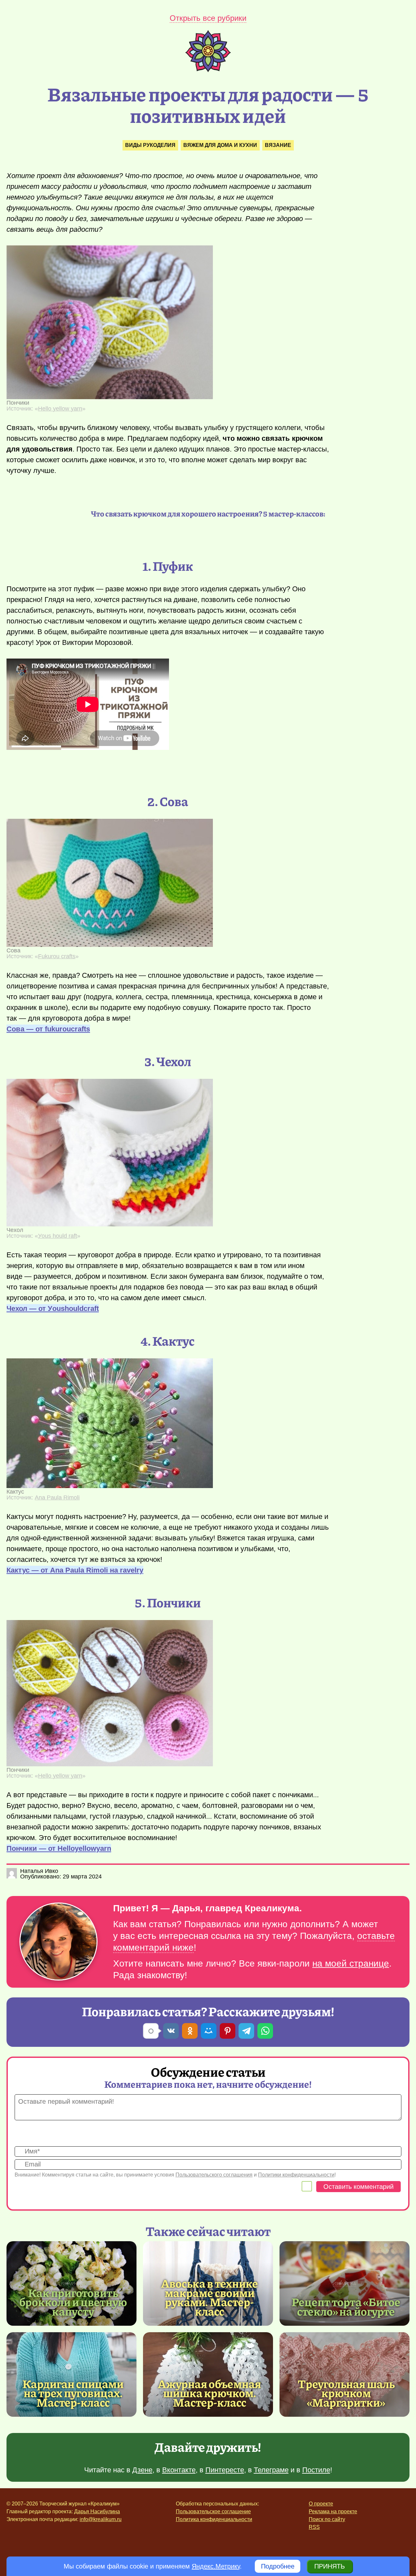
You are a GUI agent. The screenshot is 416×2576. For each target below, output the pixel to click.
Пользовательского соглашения (214, 2175)
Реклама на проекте (333, 2511)
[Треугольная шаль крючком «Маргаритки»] (344, 2374)
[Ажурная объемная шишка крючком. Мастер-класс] (208, 2374)
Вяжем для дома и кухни (220, 145)
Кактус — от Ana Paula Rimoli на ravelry (75, 1570)
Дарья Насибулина (97, 2511)
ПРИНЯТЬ (330, 2566)
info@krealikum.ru (101, 2519)
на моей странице (351, 1963)
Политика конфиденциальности (214, 2519)
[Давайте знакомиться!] (58, 1942)
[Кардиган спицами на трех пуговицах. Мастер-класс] (71, 2374)
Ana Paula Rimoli (57, 1497)
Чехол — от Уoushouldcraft (53, 1308)
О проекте (321, 2504)
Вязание (278, 145)
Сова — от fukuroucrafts (48, 1029)
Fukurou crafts (57, 956)
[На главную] (208, 70)
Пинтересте (225, 2470)
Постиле (316, 2470)
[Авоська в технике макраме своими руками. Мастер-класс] (210, 2297)
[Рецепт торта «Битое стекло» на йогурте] (344, 2283)
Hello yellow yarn (60, 409)
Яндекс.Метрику (216, 2566)
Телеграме (271, 2470)
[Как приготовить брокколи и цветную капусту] (71, 2283)
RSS (314, 2527)
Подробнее (278, 2566)
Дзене (142, 2470)
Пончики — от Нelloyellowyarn (59, 1848)
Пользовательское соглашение (213, 2511)
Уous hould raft (58, 1236)
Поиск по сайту (327, 2519)
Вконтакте (179, 2470)
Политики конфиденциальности (296, 2175)
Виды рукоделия (150, 145)
